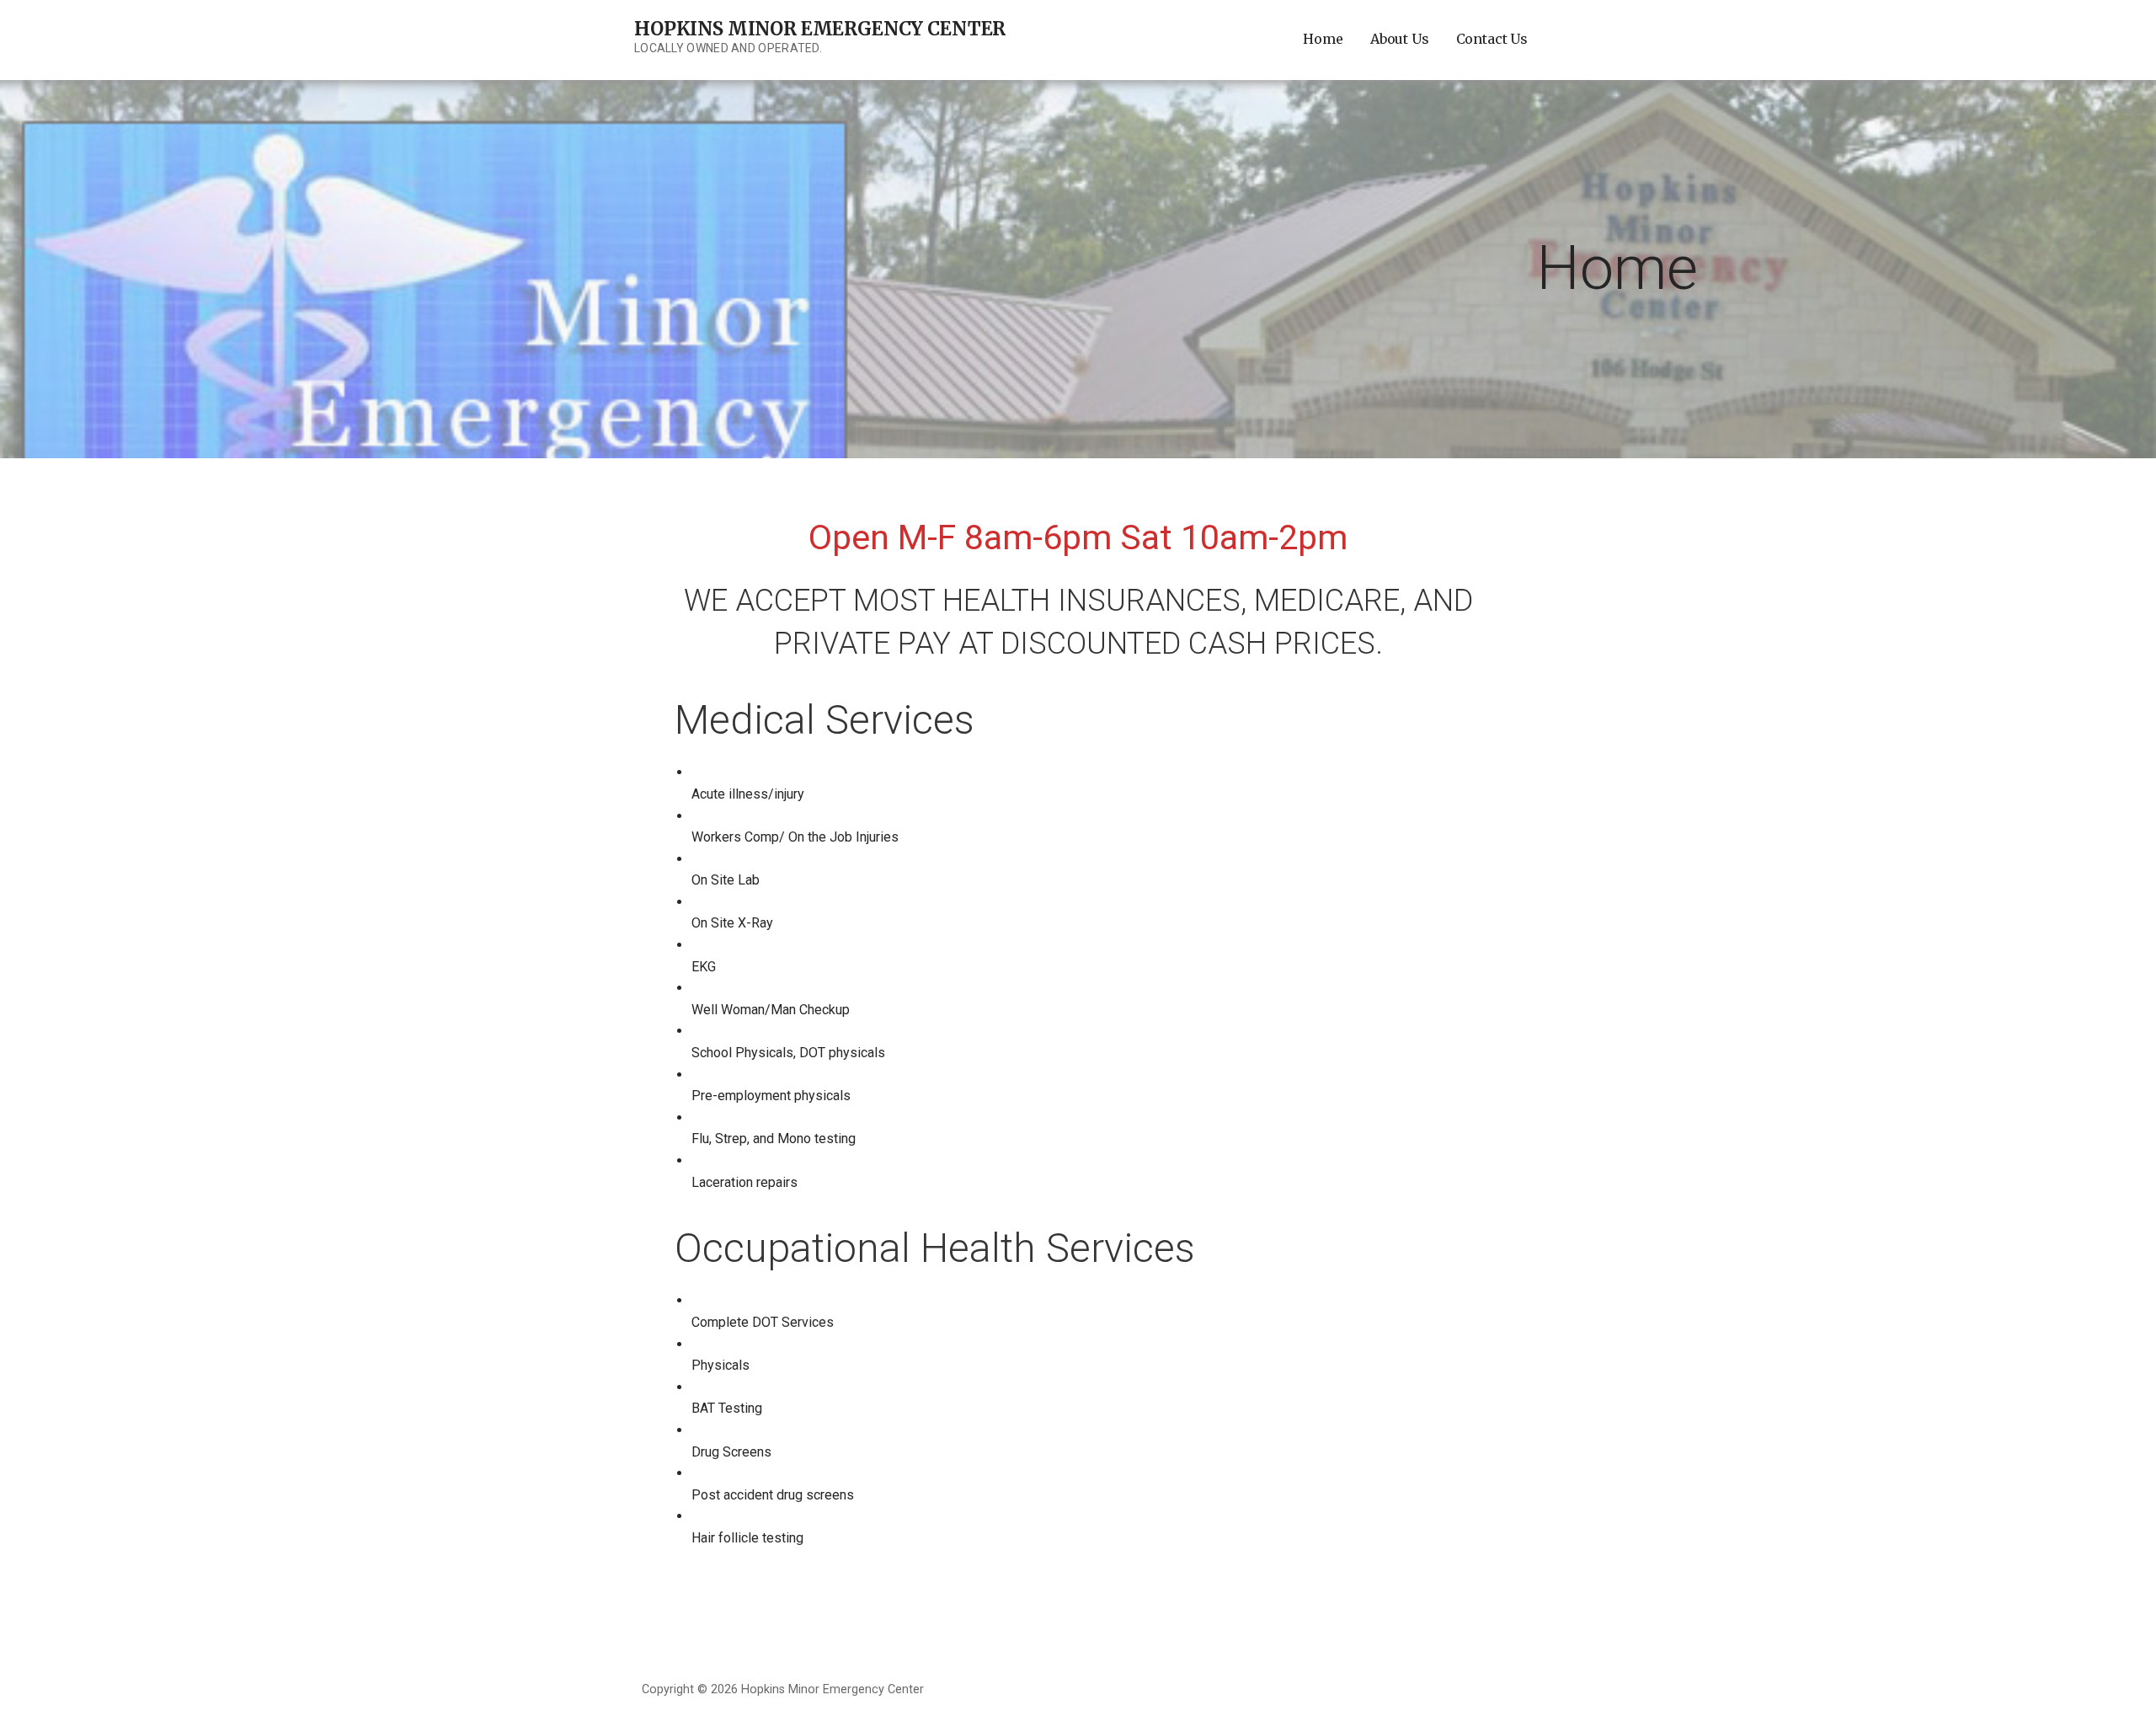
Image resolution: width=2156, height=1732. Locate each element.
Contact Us (1492, 39)
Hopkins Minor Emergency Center (820, 29)
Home (1323, 39)
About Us (1400, 39)
